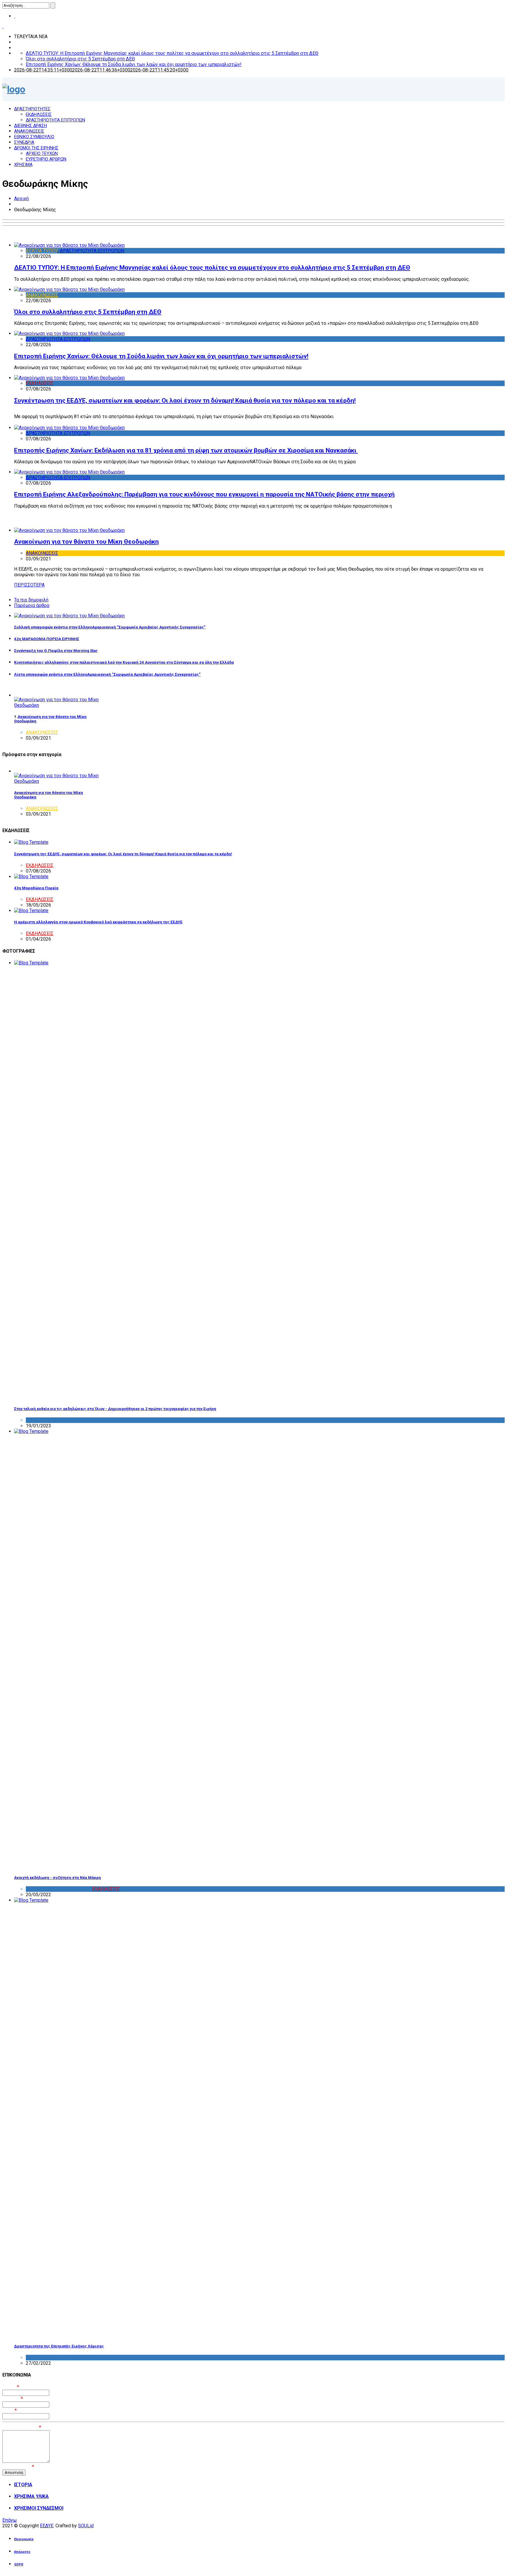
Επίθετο (13, 2399)
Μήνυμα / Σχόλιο (22, 2427)
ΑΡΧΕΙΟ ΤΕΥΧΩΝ (42, 153)
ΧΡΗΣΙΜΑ (23, 165)
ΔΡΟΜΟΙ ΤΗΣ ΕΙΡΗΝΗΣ (36, 148)
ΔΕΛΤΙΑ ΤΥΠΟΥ (42, 251)
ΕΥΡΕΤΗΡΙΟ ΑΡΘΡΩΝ (46, 159)
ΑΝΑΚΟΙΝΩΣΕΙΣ (29, 131)
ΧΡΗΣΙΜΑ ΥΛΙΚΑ (31, 2496)
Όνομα (11, 2387)
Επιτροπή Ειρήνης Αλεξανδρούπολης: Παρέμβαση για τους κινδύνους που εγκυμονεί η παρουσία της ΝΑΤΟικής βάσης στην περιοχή (204, 494)
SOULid (86, 2526)
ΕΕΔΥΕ (47, 2526)
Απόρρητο (22, 2552)
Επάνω (10, 2520)
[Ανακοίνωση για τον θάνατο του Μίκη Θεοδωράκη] (69, 530)
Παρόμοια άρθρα (32, 605)
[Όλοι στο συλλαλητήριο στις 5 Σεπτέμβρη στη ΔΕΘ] (69, 289)
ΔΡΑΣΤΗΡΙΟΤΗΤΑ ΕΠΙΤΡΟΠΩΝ (55, 120)
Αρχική (21, 198)
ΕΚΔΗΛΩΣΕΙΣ (39, 114)
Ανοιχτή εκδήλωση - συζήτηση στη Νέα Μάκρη (58, 1878)
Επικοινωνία (24, 2539)
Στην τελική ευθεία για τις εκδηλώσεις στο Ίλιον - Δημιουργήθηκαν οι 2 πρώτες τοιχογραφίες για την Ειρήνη (115, 1409)
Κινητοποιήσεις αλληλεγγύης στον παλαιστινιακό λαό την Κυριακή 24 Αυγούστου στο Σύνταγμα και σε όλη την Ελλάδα (124, 662)
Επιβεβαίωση (18, 2467)
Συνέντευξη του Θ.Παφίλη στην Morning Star (56, 651)
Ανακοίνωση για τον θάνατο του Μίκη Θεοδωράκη (86, 542)
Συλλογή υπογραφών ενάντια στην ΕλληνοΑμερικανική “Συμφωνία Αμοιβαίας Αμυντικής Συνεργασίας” (110, 627)
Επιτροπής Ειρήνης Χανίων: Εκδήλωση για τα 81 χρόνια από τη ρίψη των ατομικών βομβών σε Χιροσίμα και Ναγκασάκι (186, 450)
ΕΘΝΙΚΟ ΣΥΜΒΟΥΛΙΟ (34, 137)
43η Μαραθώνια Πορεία (36, 888)
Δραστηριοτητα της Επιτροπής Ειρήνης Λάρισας (59, 2346)
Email (10, 2410)
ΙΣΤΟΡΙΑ (23, 2485)
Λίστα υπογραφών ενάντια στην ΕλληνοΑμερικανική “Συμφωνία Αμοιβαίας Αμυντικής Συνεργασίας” (107, 674)
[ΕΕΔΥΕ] (14, 89)
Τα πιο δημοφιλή (31, 600)
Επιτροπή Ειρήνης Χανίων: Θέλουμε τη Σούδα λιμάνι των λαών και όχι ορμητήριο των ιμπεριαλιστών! (134, 64)
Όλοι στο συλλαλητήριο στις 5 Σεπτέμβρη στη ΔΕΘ (80, 59)
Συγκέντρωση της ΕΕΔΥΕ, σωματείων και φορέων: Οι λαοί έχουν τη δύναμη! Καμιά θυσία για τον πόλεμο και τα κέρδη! (185, 400)
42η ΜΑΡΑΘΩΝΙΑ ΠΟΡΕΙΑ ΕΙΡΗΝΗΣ (47, 639)
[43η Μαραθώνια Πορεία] (31, 877)
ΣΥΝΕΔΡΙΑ (24, 142)
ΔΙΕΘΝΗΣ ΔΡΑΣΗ (31, 126)
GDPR (19, 2564)
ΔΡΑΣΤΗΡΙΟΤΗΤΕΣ (32, 109)
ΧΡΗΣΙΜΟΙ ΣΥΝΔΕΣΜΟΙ (39, 2508)
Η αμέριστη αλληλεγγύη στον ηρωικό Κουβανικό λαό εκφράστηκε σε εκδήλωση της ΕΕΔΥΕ (98, 922)
